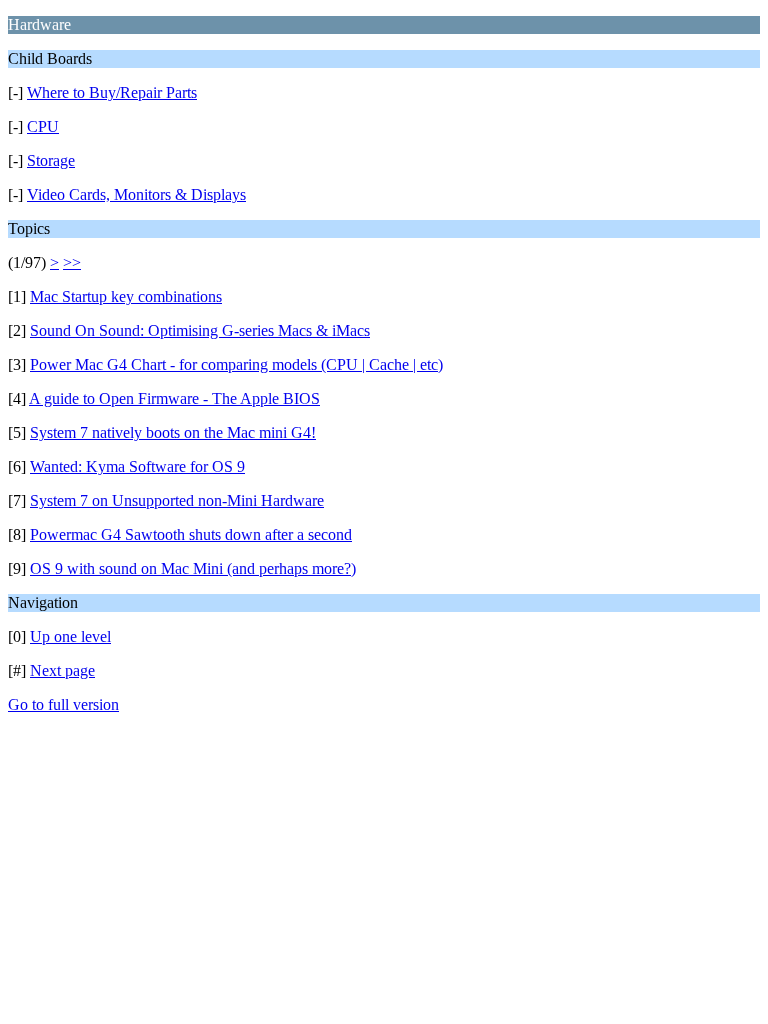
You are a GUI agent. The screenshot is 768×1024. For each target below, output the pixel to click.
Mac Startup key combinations (126, 296)
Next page (62, 670)
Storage (51, 160)
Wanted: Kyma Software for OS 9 (137, 466)
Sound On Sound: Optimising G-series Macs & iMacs (200, 330)
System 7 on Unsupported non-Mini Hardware (177, 500)
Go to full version (63, 704)
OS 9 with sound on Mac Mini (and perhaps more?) (193, 568)
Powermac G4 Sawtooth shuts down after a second (191, 534)
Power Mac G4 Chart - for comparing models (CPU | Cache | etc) (236, 364)
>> (72, 262)
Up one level (70, 636)
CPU (43, 126)
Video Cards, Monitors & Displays (136, 194)
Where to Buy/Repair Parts (112, 92)
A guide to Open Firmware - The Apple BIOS (174, 398)
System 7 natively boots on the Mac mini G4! (173, 432)
